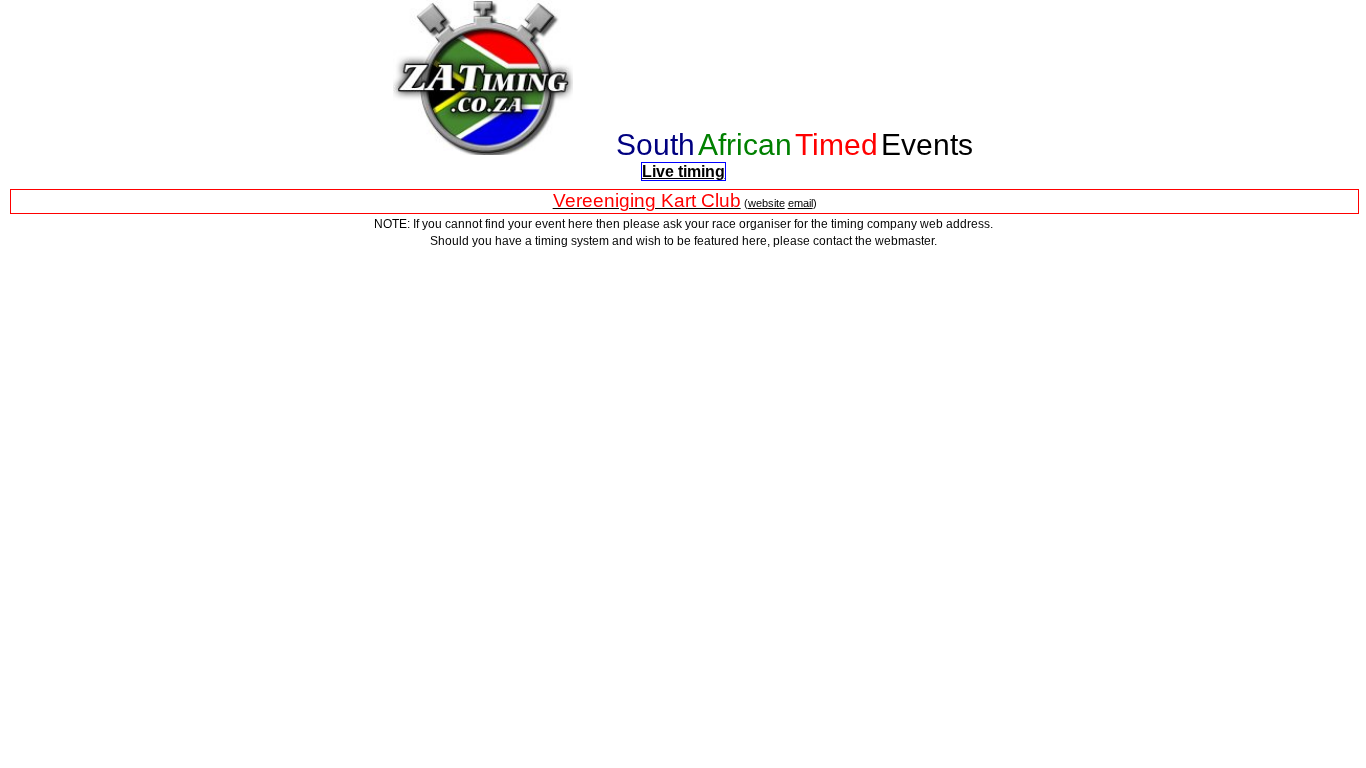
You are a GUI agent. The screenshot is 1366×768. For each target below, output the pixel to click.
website (766, 203)
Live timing (683, 171)
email (800, 203)
